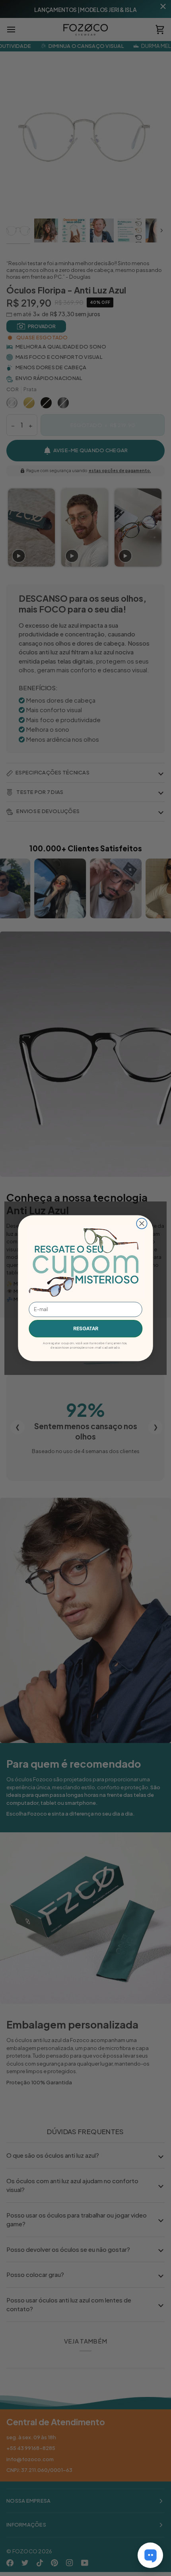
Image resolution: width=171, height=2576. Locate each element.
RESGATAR (86, 1328)
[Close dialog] (142, 1223)
